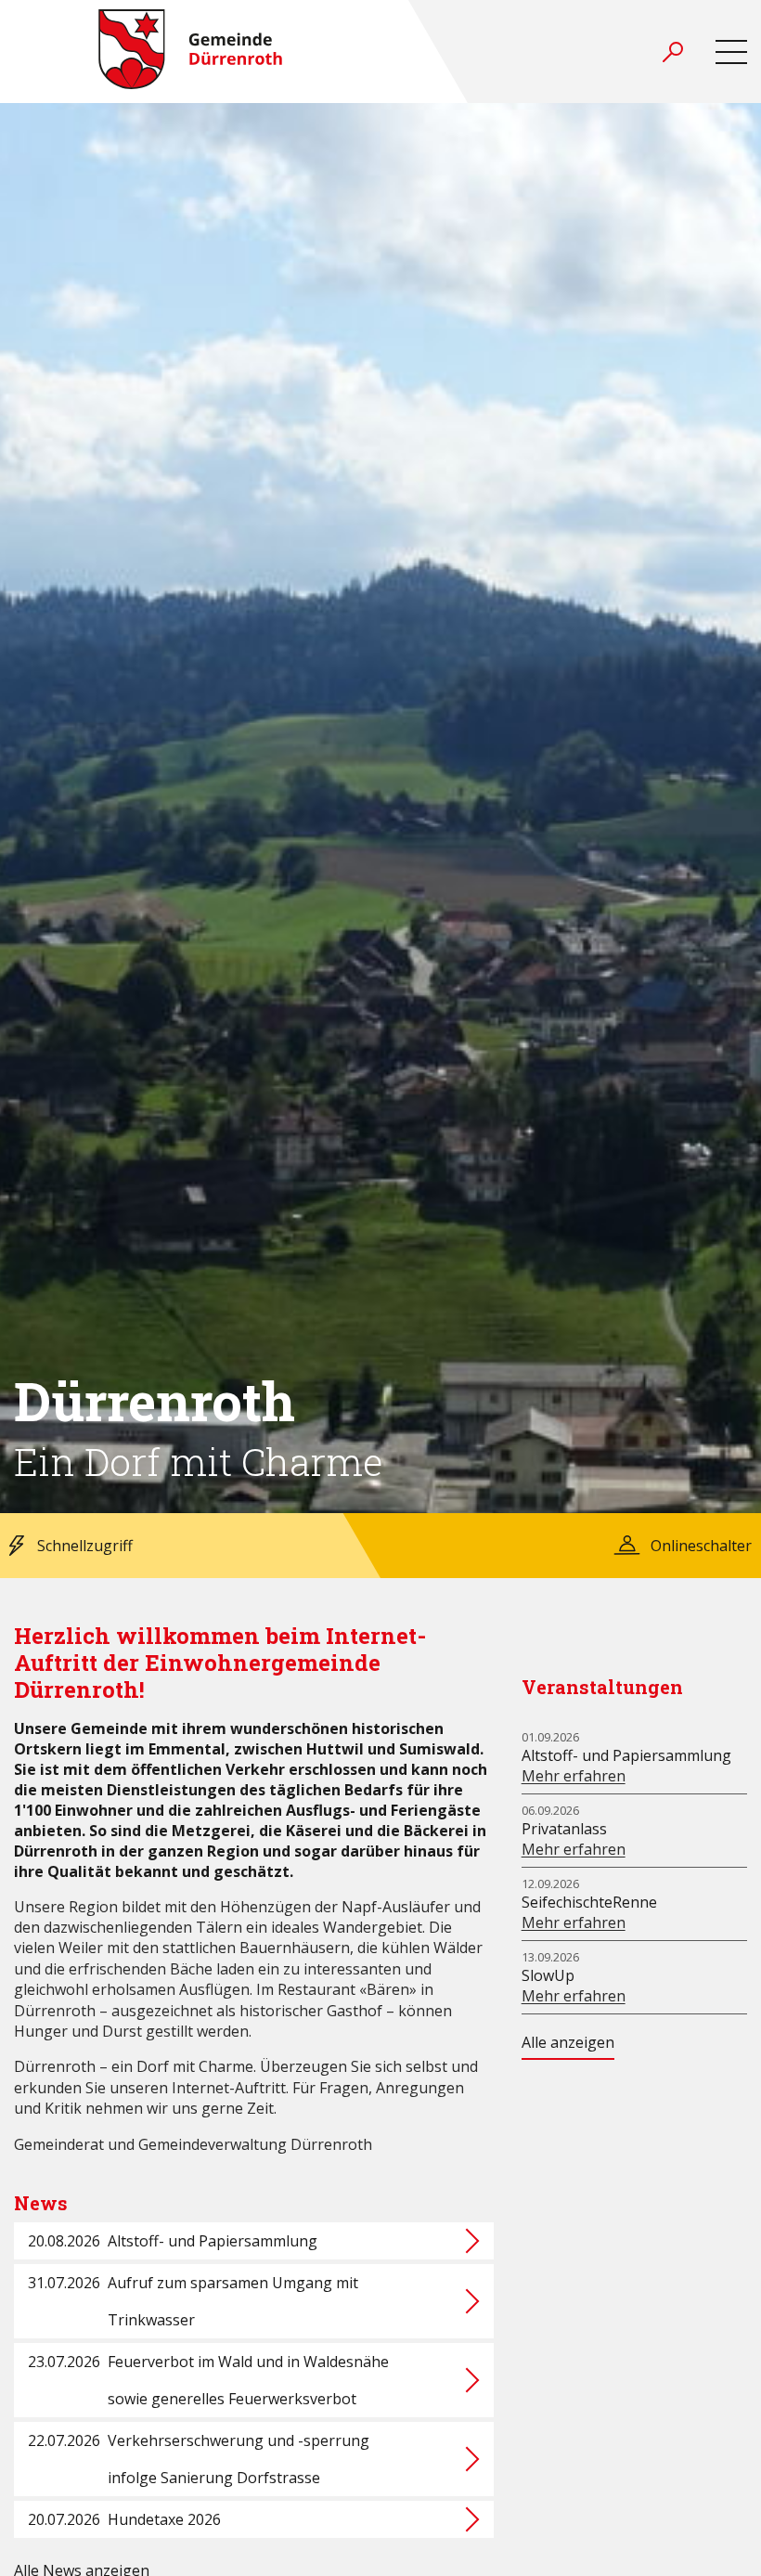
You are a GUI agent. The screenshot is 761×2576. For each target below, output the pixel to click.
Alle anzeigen (568, 2042)
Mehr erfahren (574, 1776)
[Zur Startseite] (190, 52)
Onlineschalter (701, 1546)
